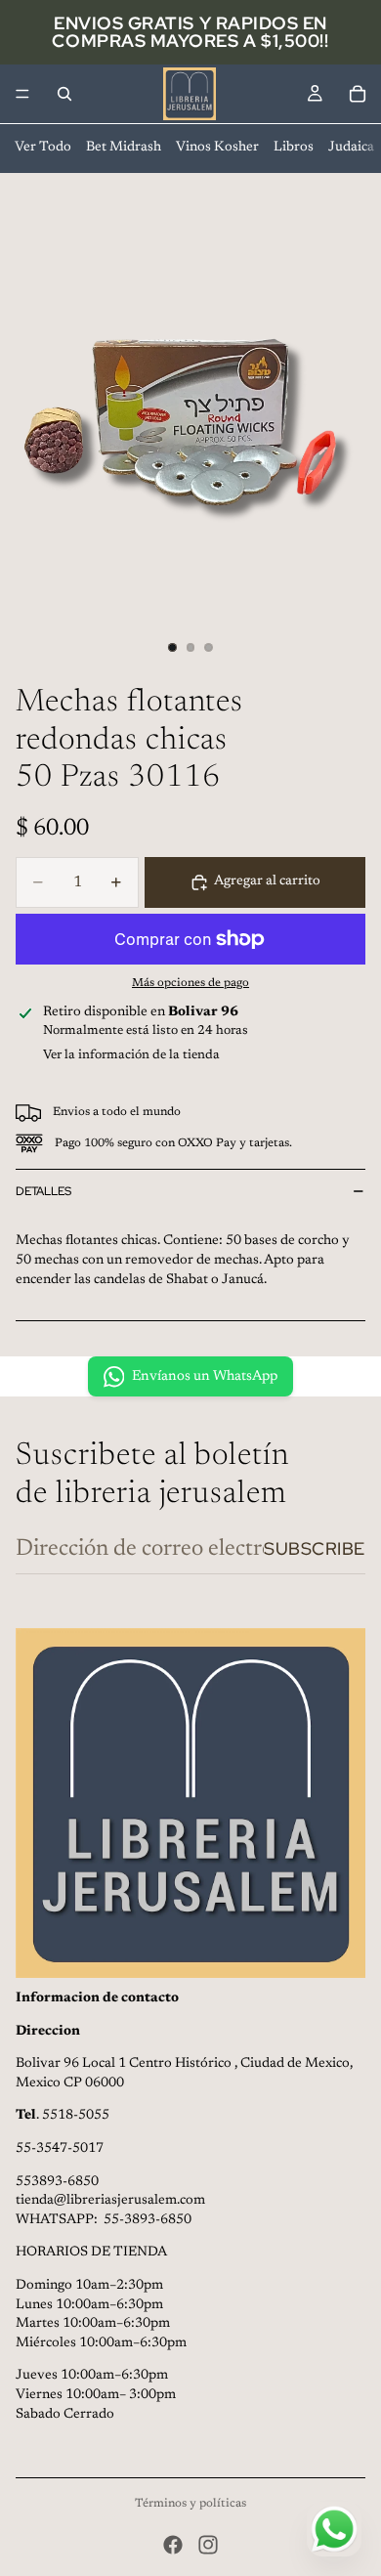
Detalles (43, 1191)
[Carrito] (358, 94)
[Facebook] (173, 2545)
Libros (294, 148)
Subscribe (315, 1548)
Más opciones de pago (190, 983)
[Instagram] (208, 2545)
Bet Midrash (124, 148)
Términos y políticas (190, 2504)
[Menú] (22, 94)
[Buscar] (64, 94)
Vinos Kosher (217, 148)
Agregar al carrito (267, 881)
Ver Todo (43, 148)
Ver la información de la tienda (131, 1055)
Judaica (351, 148)
